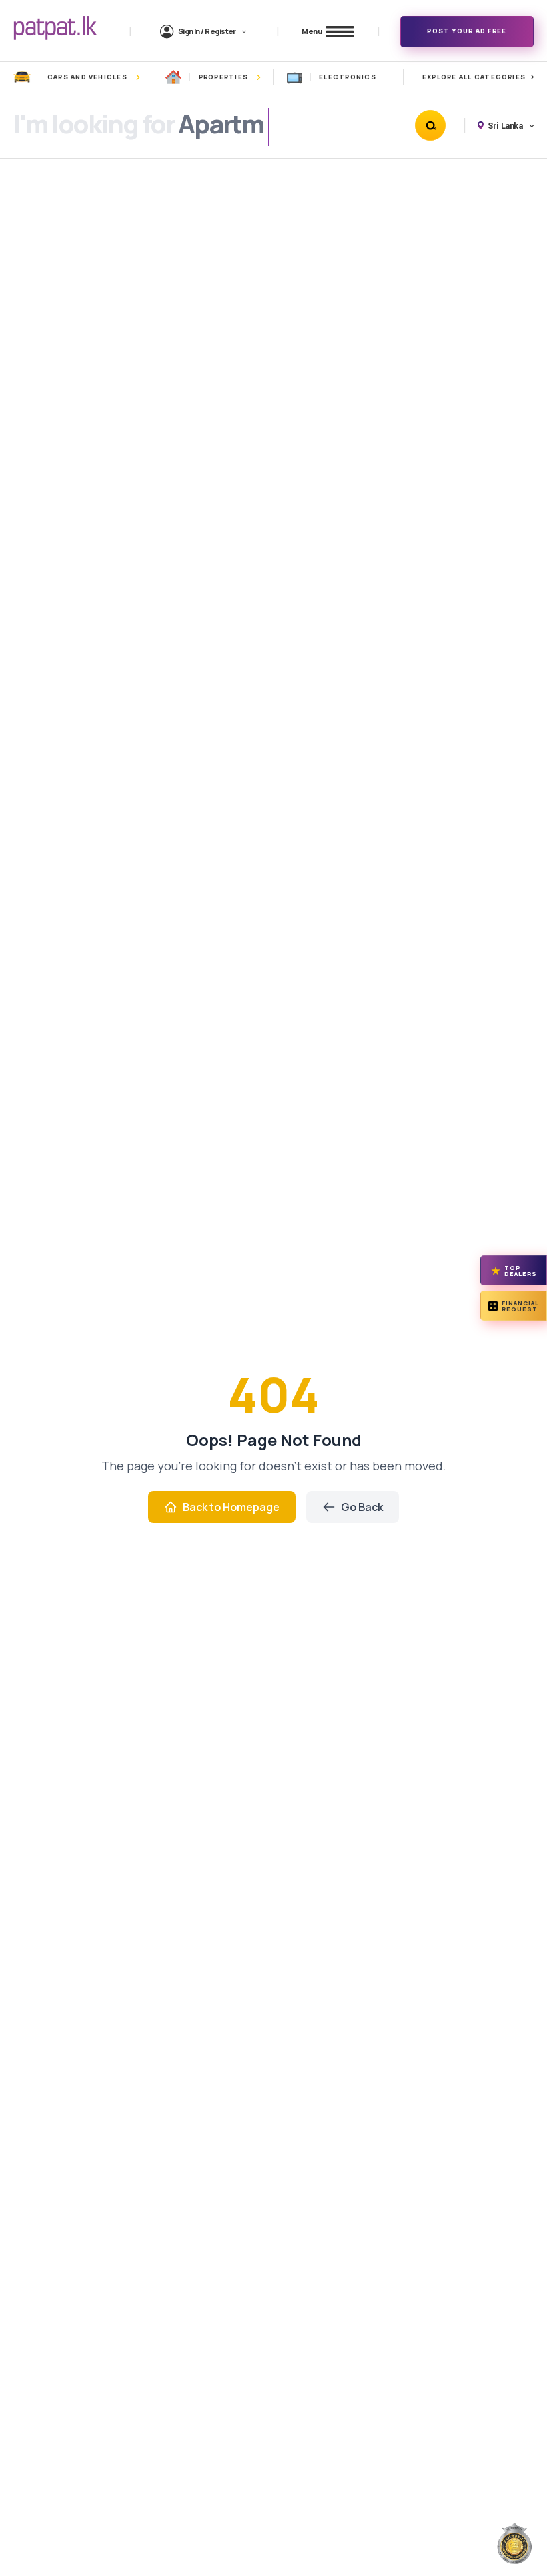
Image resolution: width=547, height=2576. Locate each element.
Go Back (362, 1507)
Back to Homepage (231, 1507)
